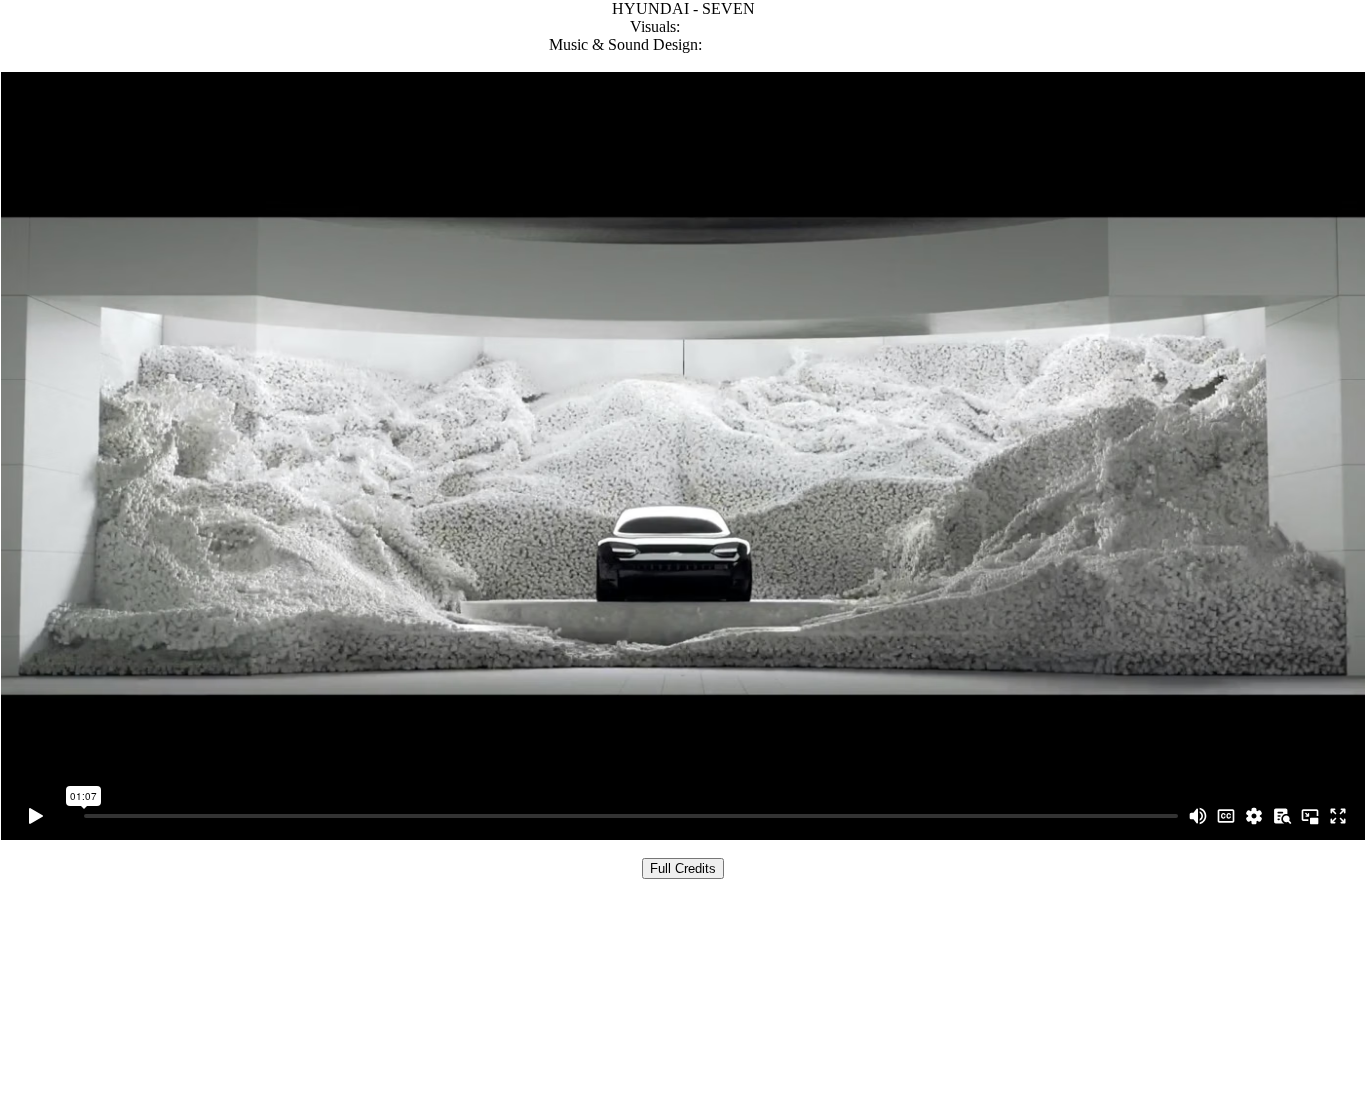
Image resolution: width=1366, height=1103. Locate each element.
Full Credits (683, 868)
